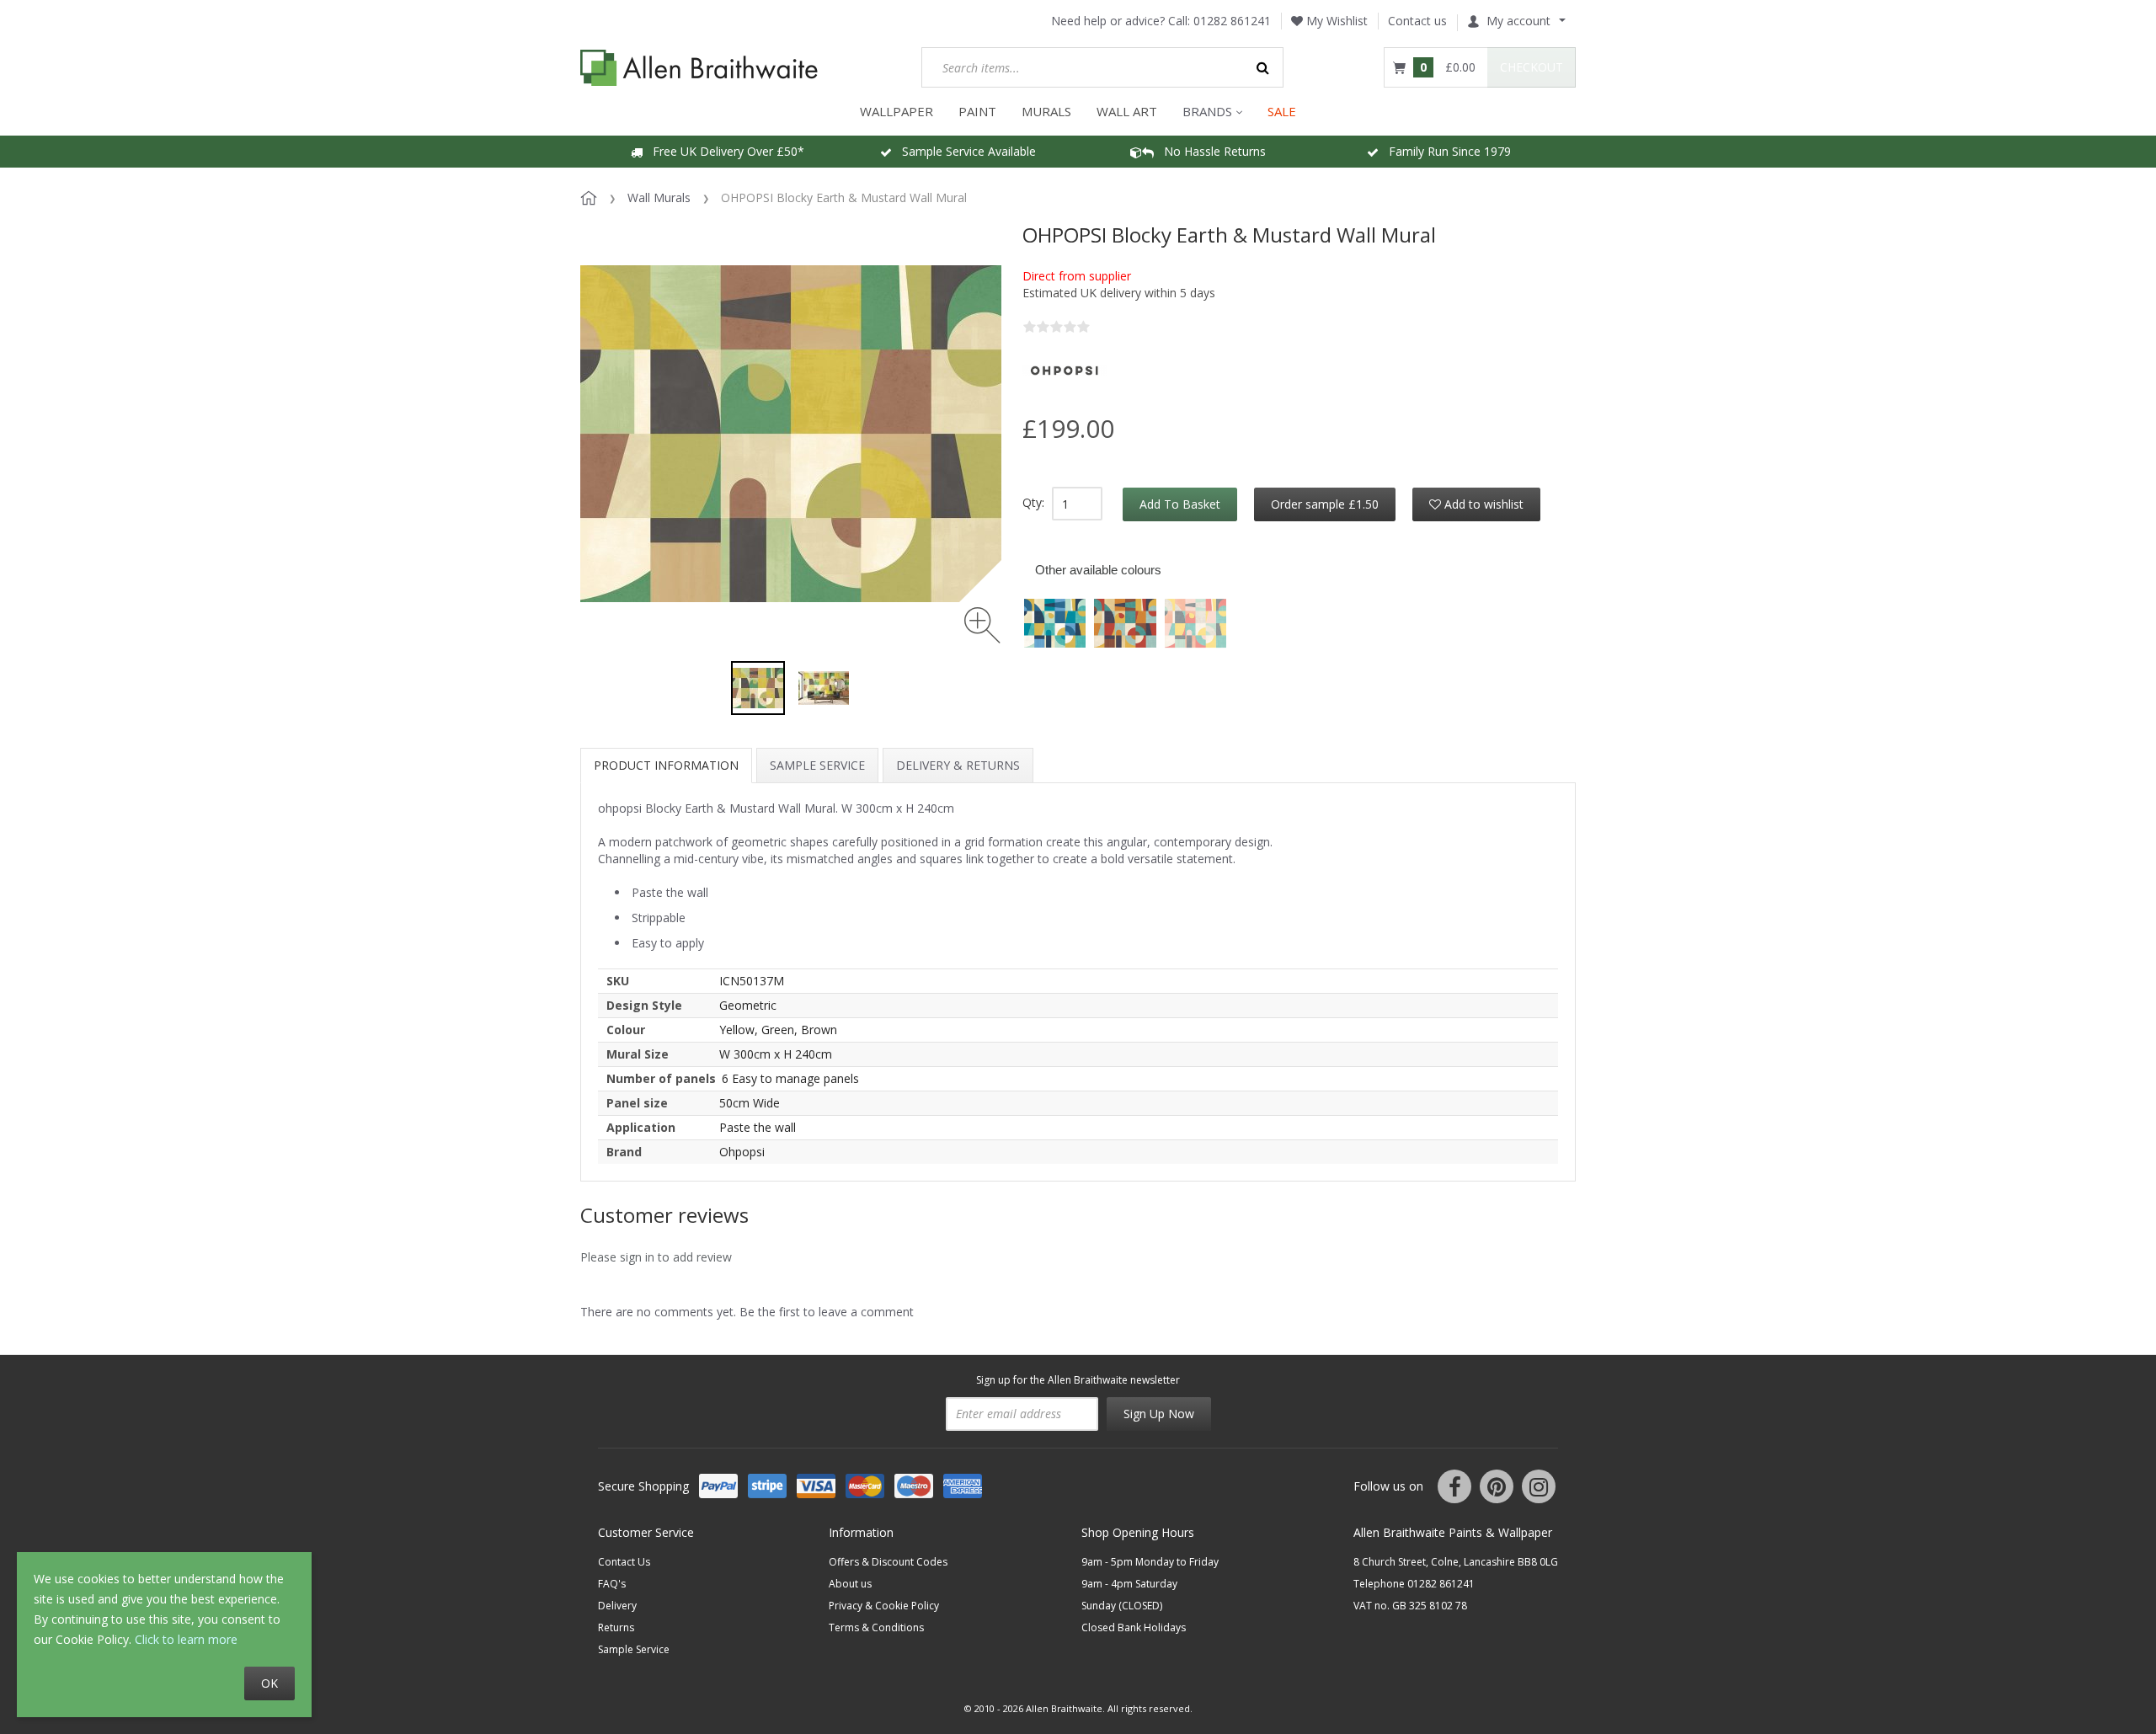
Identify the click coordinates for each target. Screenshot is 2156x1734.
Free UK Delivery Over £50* (723, 151)
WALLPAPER (897, 111)
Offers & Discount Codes (888, 1562)
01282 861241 (1232, 21)
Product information (666, 765)
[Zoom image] (982, 625)
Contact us (1417, 21)
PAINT (977, 111)
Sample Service (817, 765)
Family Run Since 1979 (1445, 151)
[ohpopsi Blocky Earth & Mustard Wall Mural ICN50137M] (758, 688)
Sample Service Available (964, 151)
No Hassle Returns (1210, 151)
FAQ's (612, 1584)
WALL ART (1127, 111)
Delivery (617, 1606)
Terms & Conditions (876, 1627)
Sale (1282, 111)
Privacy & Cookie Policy (884, 1606)
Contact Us (624, 1562)
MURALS (1046, 111)
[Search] (1263, 67)
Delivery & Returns (958, 765)
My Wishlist (1335, 21)
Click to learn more (186, 1639)
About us (850, 1584)
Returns (616, 1627)
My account (1518, 21)
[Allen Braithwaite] (699, 68)
